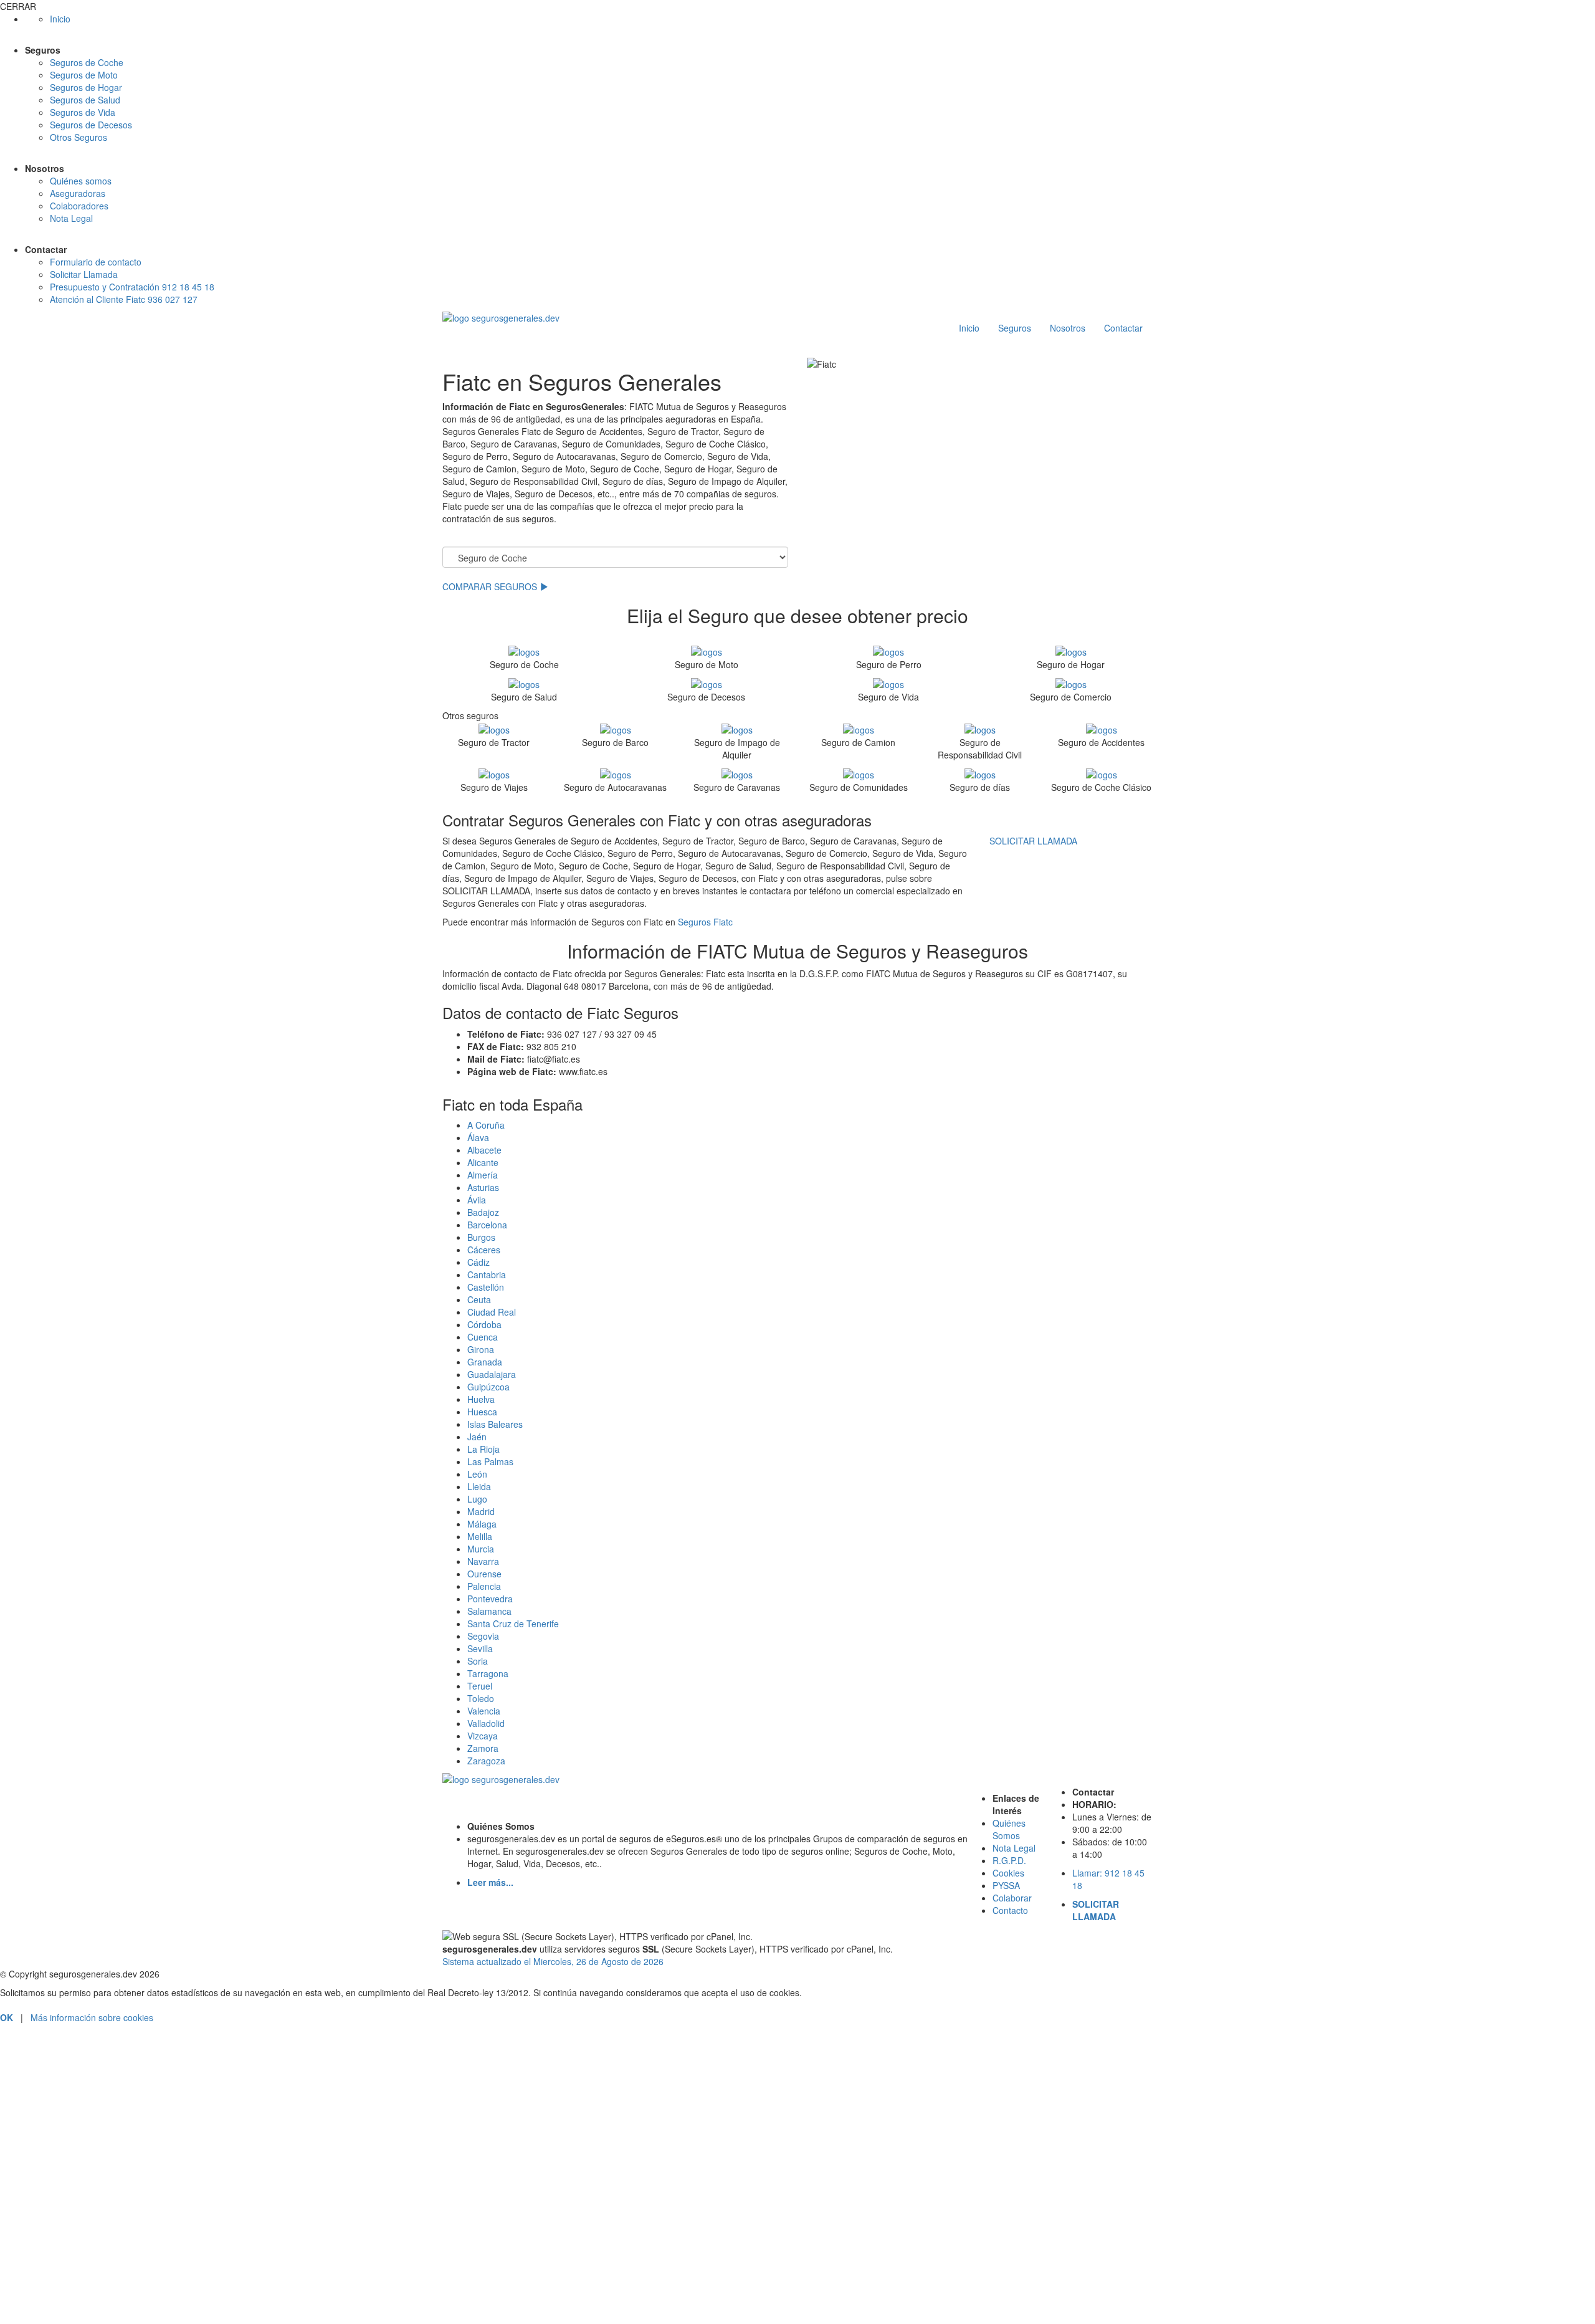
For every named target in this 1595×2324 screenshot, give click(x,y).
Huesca (482, 1412)
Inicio (60, 19)
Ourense (484, 1574)
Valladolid (486, 1723)
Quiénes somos (81, 181)
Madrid (481, 1511)
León (477, 1474)
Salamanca (489, 1611)
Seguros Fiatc (705, 922)
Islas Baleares (495, 1424)
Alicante (483, 1162)
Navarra (483, 1561)
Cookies (1008, 1873)
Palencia (484, 1586)
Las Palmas (490, 1461)
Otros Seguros (79, 137)
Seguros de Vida (83, 112)
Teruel (480, 1686)
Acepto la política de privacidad (78, 2270)
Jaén (477, 1437)
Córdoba (484, 1324)
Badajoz (483, 1212)
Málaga (482, 1524)
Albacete (484, 1150)
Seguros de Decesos (91, 125)
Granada (485, 1362)
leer (156, 2270)
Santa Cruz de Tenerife (513, 1623)
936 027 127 (798, 2117)
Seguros (1015, 328)
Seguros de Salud (85, 100)
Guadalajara (492, 1374)
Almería (483, 1175)
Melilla (480, 1536)
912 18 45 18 (797, 2069)
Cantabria (487, 1274)
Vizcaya (483, 1736)
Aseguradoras (78, 193)
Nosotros (1068, 328)
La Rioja (483, 1449)
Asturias (483, 1187)
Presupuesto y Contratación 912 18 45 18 (132, 287)
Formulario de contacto (96, 262)
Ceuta (479, 1299)
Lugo (477, 1499)
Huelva (481, 1399)
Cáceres (484, 1250)
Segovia (483, 1636)
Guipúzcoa (488, 1387)
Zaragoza (486, 1761)
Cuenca (483, 1337)
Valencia (484, 1711)
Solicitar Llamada (84, 274)
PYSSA (1006, 1885)
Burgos (481, 1237)
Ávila (477, 1200)
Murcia (481, 1549)
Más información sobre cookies (92, 2017)
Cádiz (478, 1262)
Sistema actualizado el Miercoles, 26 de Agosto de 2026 (553, 1961)
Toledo (481, 1698)
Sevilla (480, 1648)
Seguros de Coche (87, 62)
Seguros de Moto (84, 75)
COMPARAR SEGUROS (491, 586)
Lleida (479, 1486)
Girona (481, 1349)
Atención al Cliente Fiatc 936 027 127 (124, 299)
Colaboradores (79, 206)
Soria (478, 1661)
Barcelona (487, 1225)
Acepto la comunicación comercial (84, 2286)
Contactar (1123, 328)
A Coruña (486, 1125)
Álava (478, 1137)
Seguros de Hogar (86, 87)
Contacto (1010, 1910)
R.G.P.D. (1009, 1860)
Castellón (486, 1287)
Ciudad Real (492, 1312)
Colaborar (1012, 1898)
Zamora (483, 1748)
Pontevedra (490, 1599)
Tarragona (488, 1673)
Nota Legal (71, 218)
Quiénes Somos (1009, 1829)
